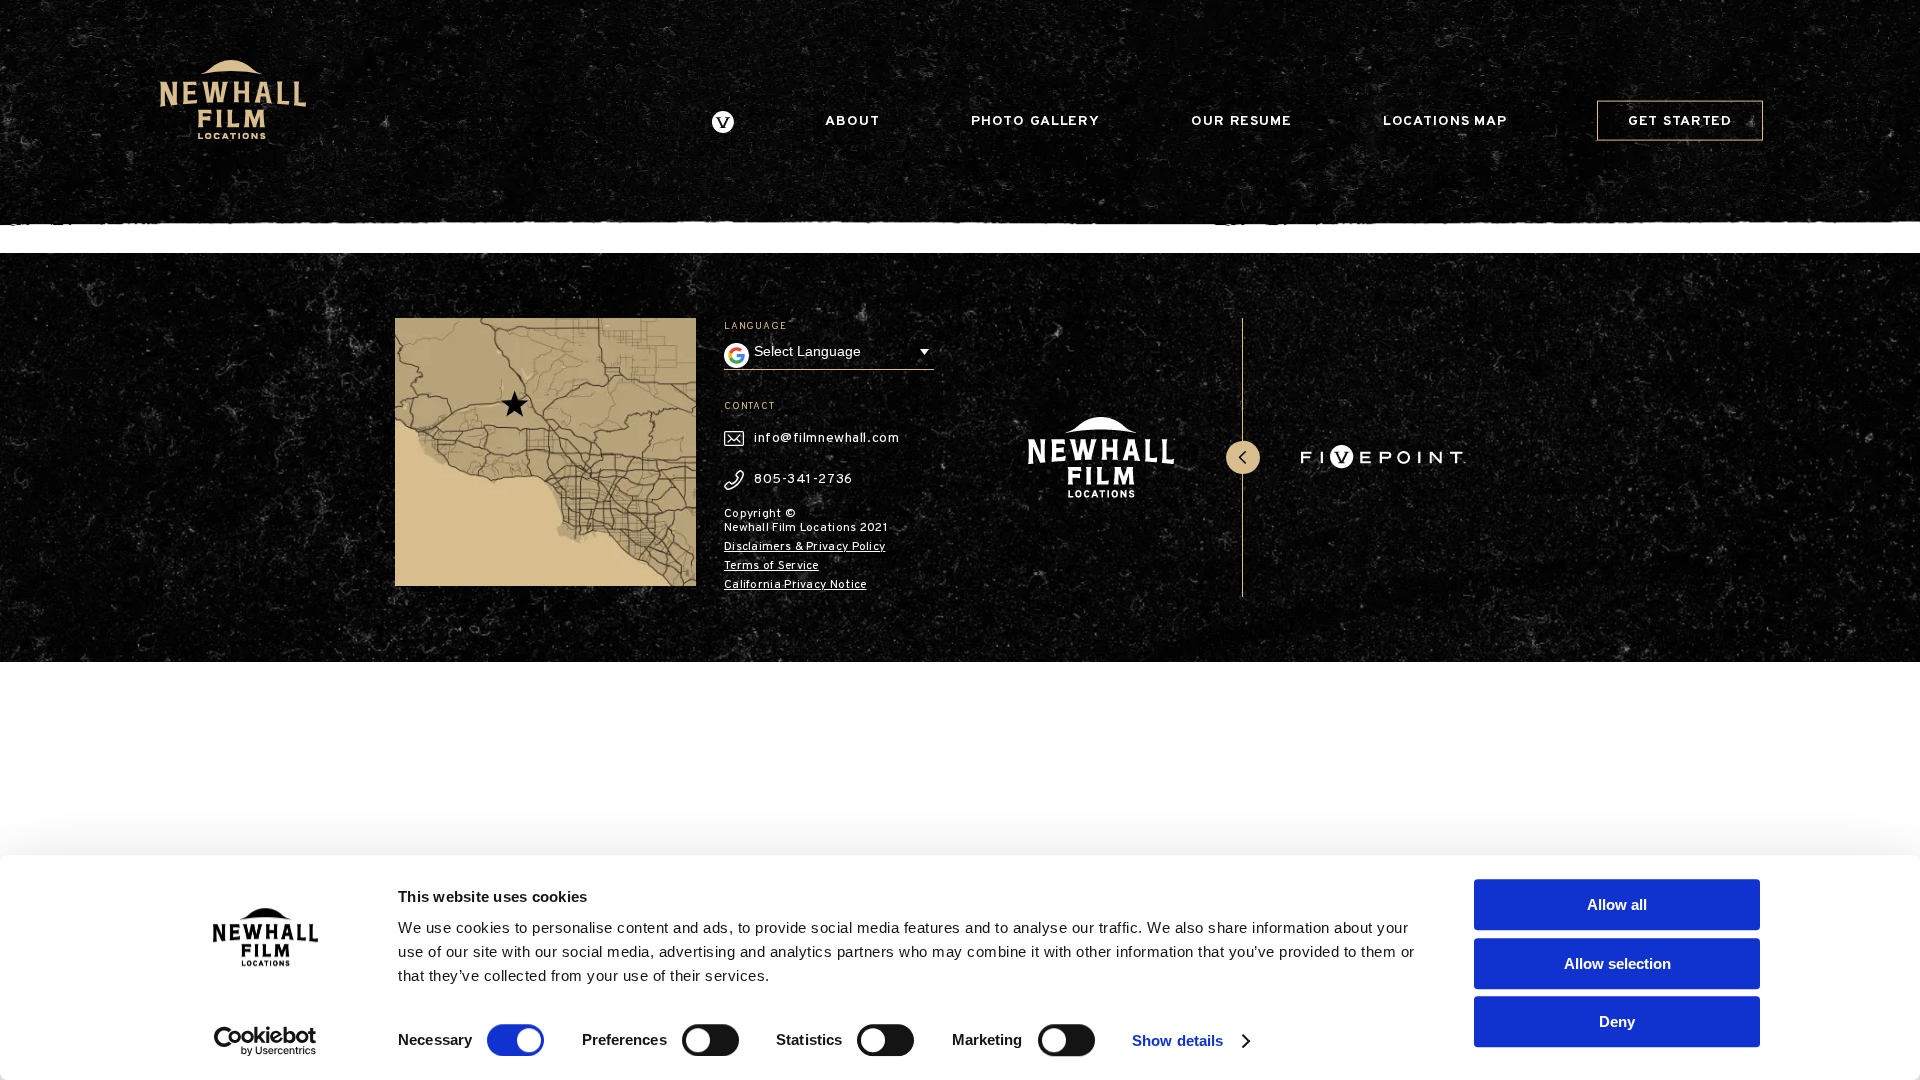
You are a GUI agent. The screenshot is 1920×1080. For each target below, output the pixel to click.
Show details (1177, 1040)
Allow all (1617, 904)
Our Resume (1241, 121)
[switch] (710, 1040)
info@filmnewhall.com (826, 438)
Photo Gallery (1035, 121)
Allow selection (1617, 963)
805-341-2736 (803, 479)
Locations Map (1445, 121)
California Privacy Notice (795, 585)
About (852, 121)
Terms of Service (771, 566)
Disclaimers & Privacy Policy (804, 547)
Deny (1617, 1021)
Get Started (1680, 120)
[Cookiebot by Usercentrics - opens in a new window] (265, 1041)
